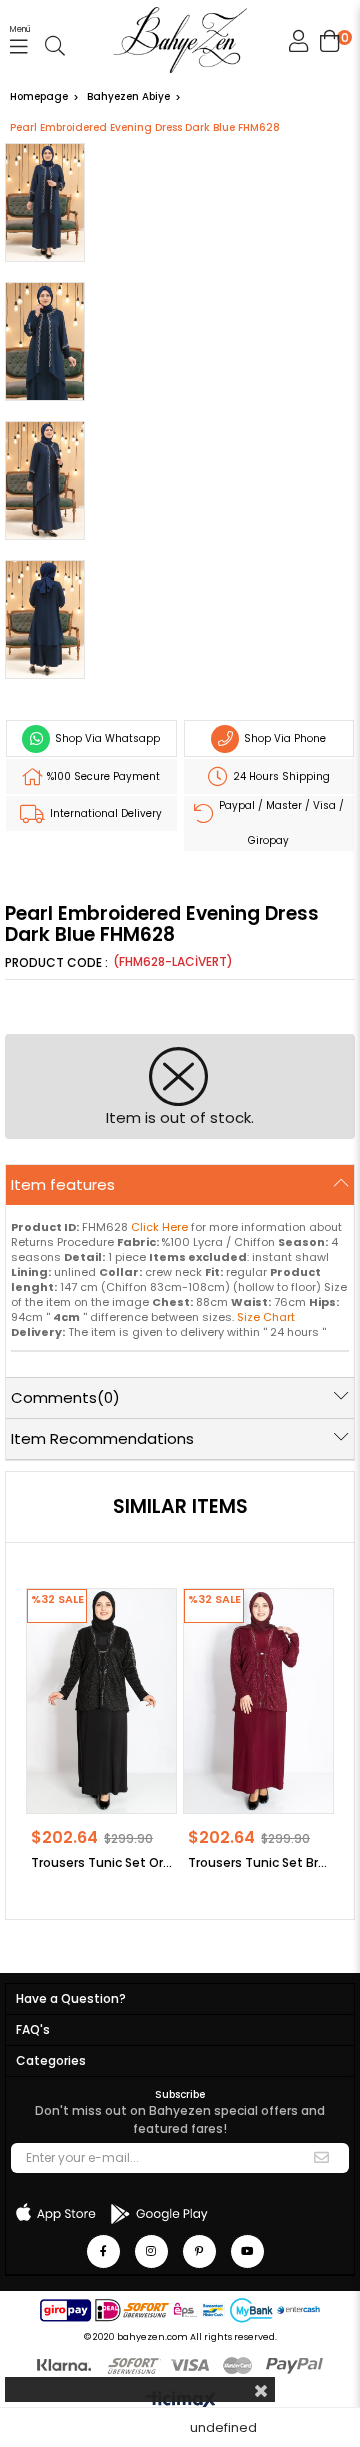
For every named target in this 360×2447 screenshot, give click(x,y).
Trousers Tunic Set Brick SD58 (258, 1862)
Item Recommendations (102, 1438)
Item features (63, 1184)
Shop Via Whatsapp (106, 738)
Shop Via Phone (283, 738)
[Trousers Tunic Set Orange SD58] (101, 1701)
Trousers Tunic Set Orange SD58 (101, 1862)
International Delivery (104, 813)
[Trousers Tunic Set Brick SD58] (258, 1701)
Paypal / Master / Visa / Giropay (280, 823)
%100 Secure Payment (102, 776)
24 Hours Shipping (280, 776)
